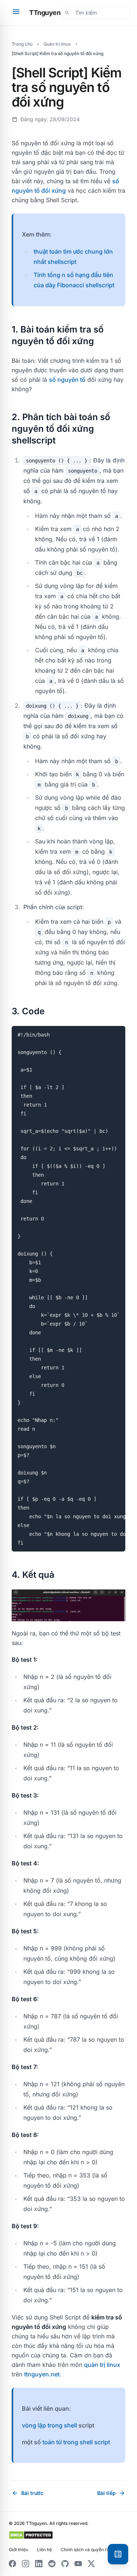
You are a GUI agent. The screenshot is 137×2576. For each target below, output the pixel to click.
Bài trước (28, 2493)
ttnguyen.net (42, 2374)
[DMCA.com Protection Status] (31, 2535)
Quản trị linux (57, 44)
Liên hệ (44, 2550)
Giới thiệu (18, 2550)
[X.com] (91, 2564)
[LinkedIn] (39, 2564)
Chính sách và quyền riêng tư (91, 2550)
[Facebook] (12, 2564)
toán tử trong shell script (76, 2442)
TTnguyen (45, 13)
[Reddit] (52, 2564)
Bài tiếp (111, 2493)
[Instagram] (26, 2564)
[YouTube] (78, 2564)
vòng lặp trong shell (50, 2425)
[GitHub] (65, 2564)
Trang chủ (22, 44)
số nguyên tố (67, 380)
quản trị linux (102, 2365)
